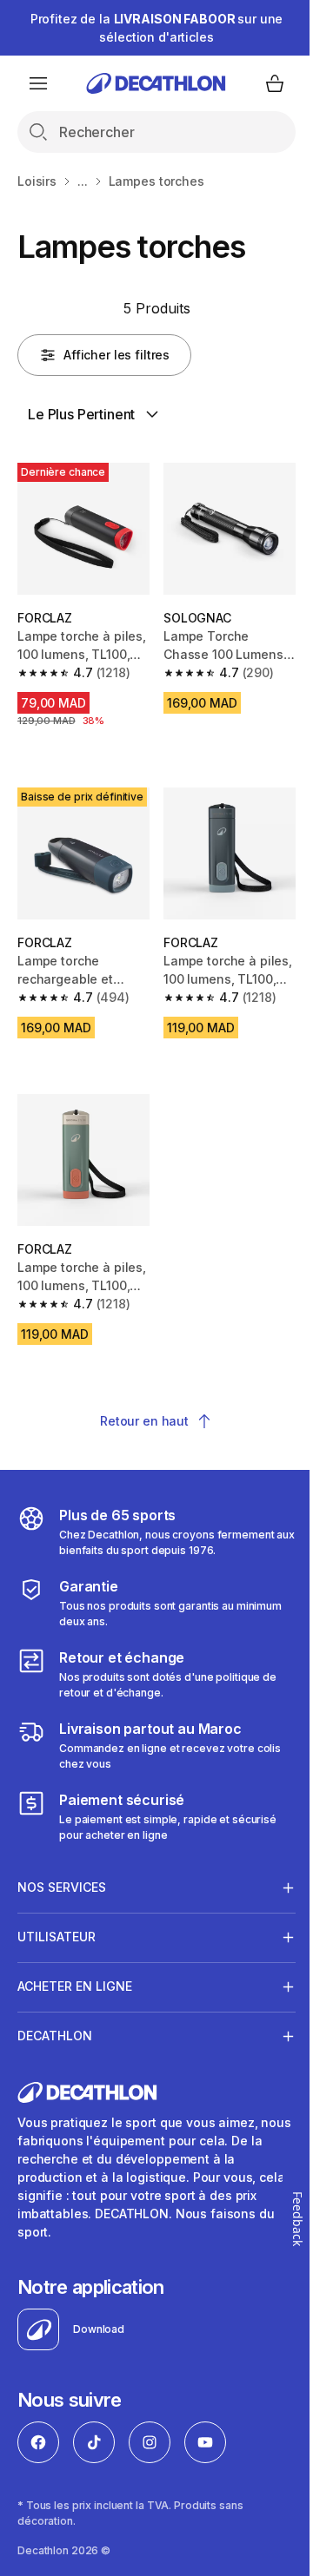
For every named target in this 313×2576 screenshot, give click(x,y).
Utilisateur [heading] (57, 1917)
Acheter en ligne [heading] (75, 1967)
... (83, 181)
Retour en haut (144, 1421)
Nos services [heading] (62, 1868)
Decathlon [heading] (55, 2016)
